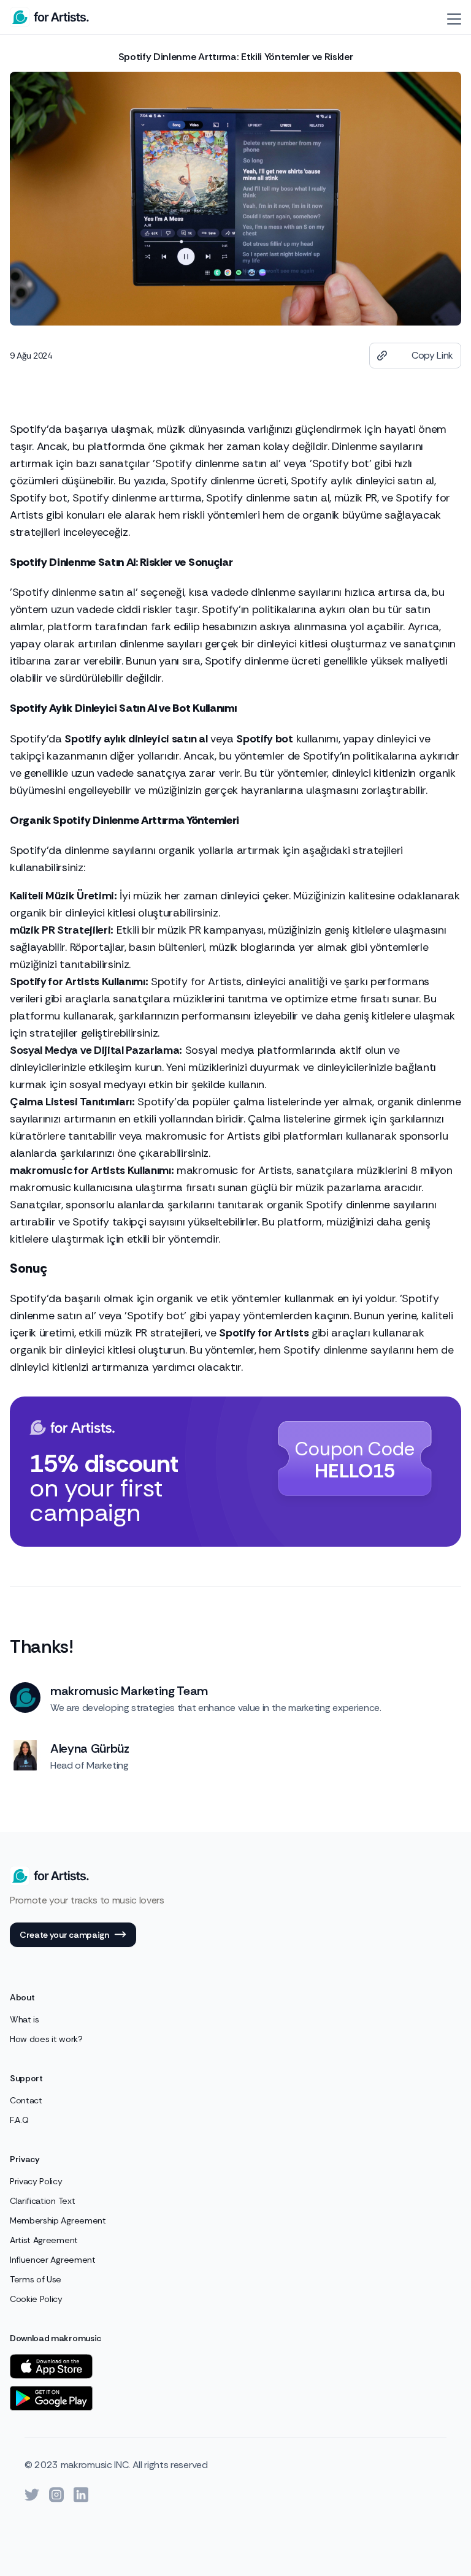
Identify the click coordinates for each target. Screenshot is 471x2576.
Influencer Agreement (53, 2260)
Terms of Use (36, 2279)
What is (25, 2019)
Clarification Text (42, 2201)
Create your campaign (64, 1935)
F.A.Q (19, 2120)
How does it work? (46, 2039)
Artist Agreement (44, 2240)
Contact (26, 2100)
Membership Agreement (58, 2220)
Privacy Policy (36, 2181)
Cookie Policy (36, 2299)
